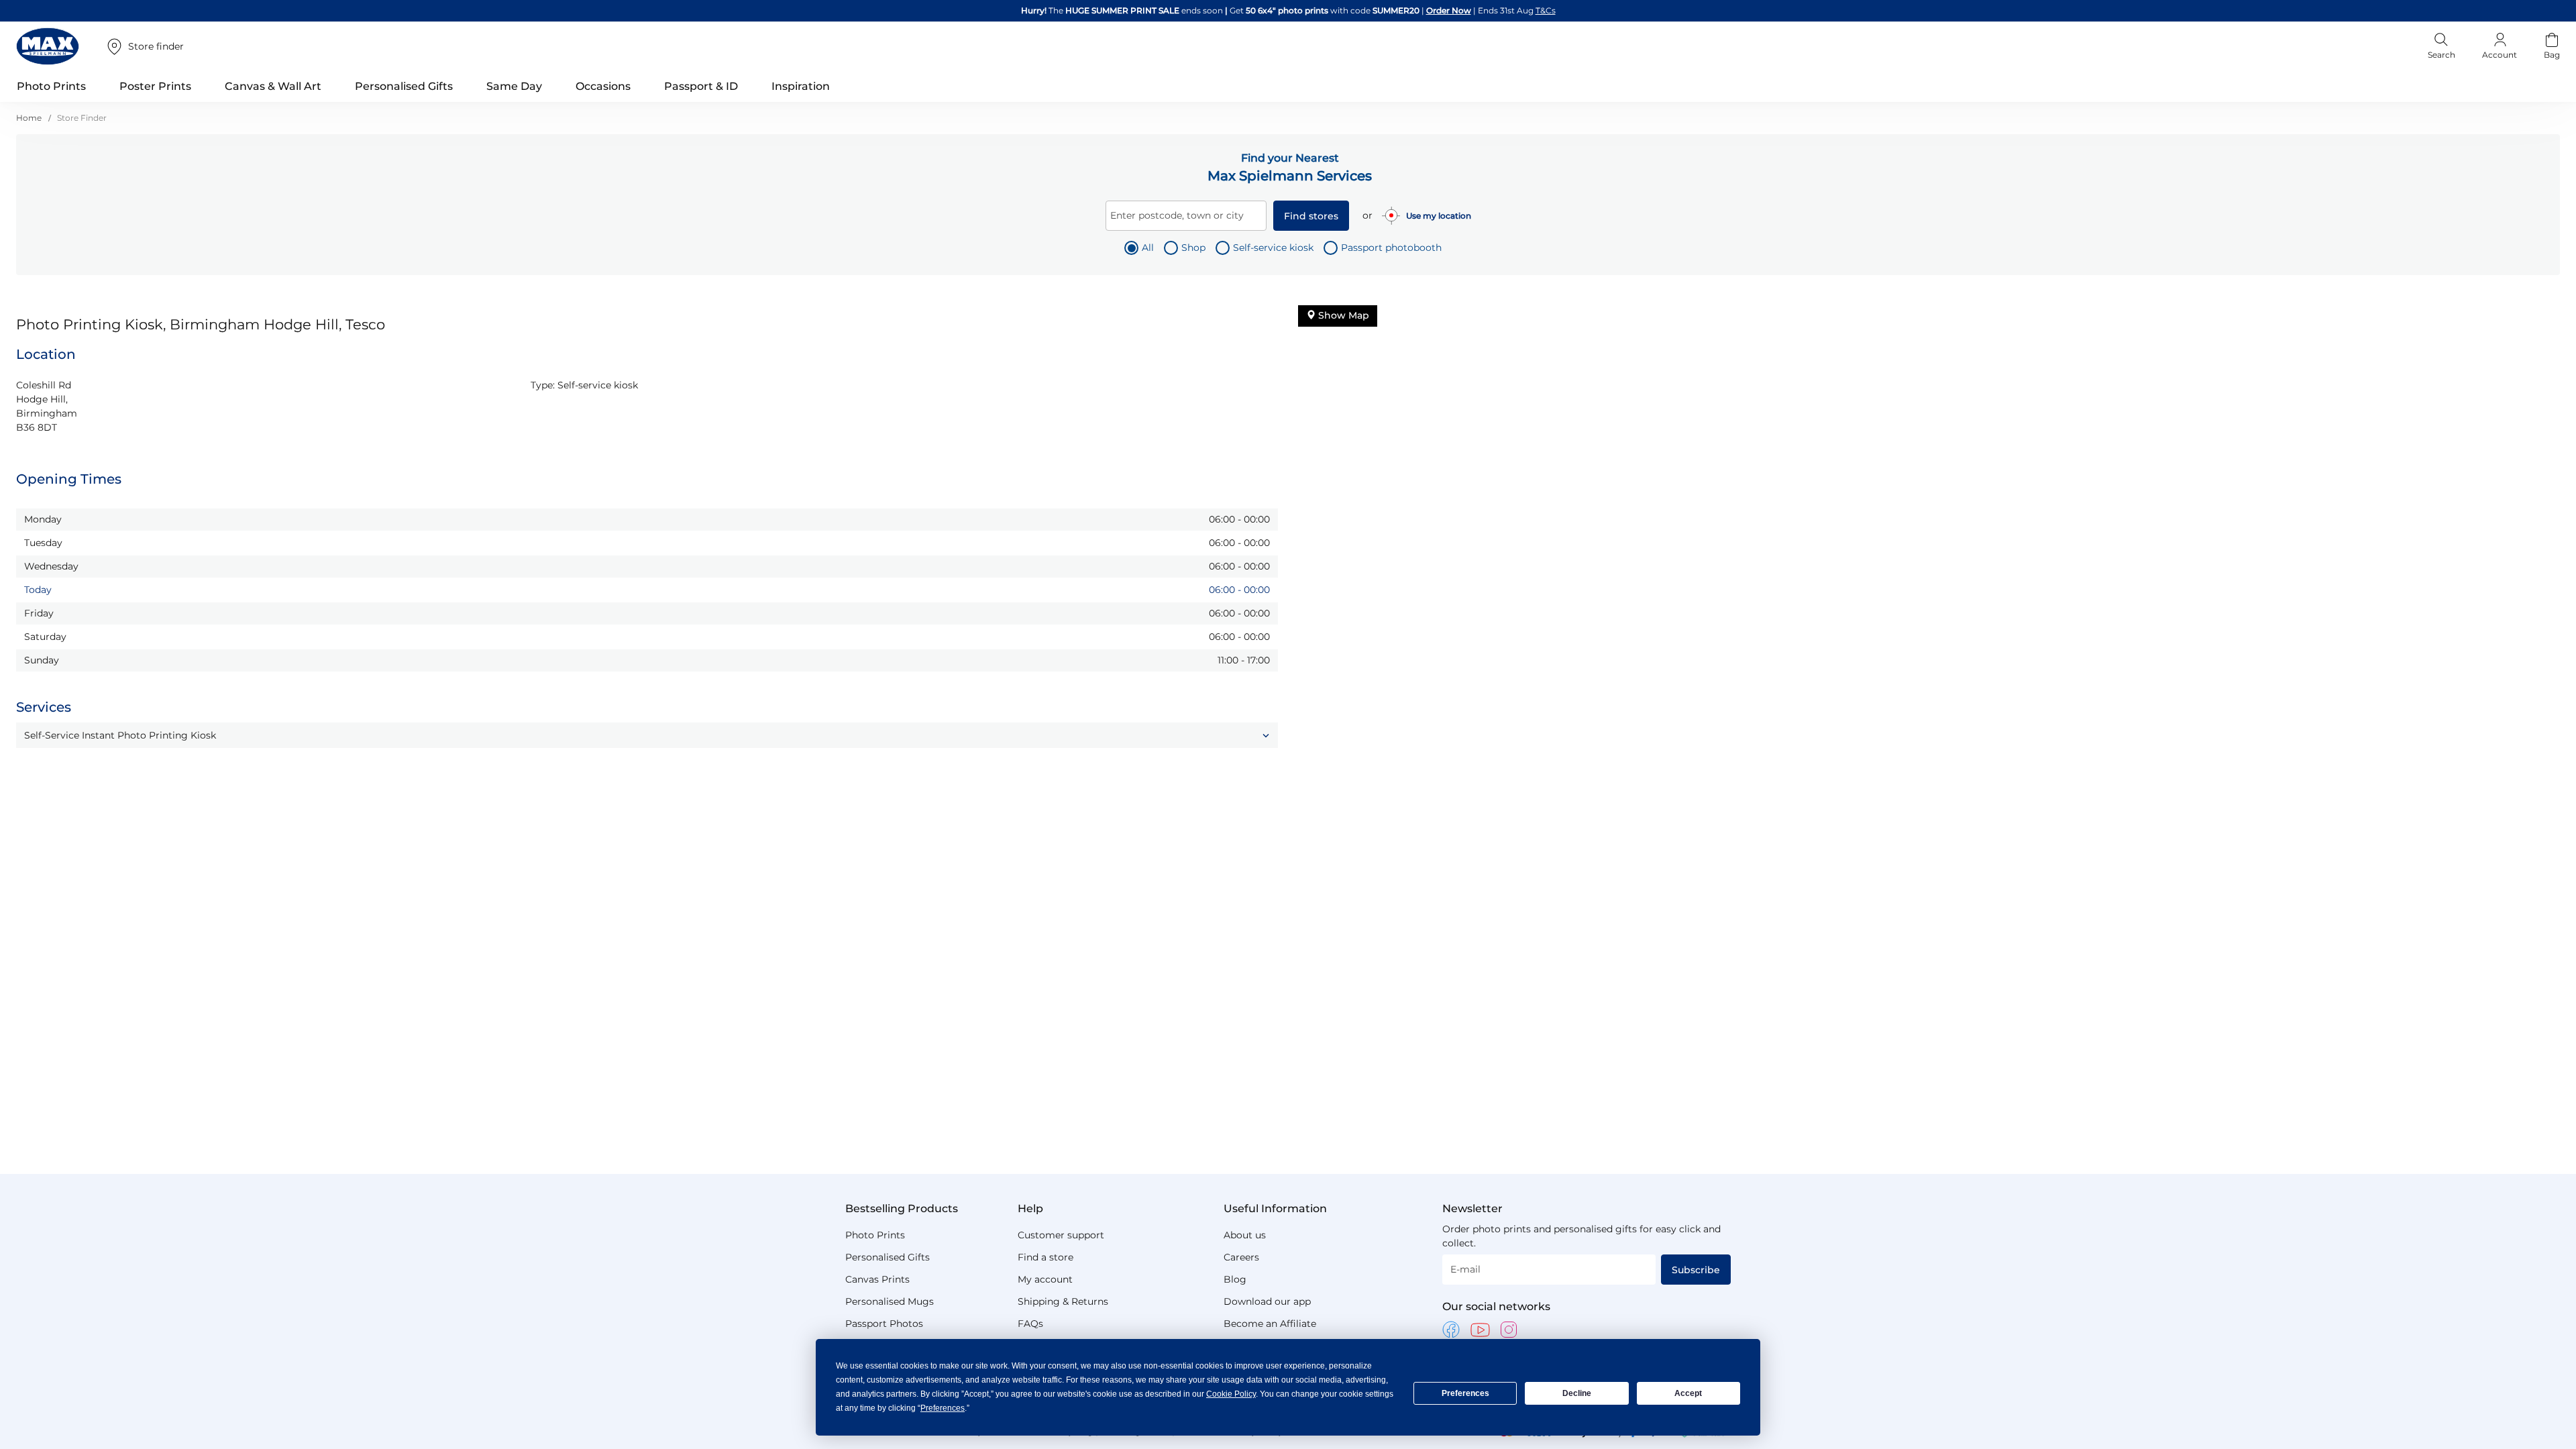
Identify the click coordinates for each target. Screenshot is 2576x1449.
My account (1045, 1279)
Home (30, 118)
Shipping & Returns (1063, 1301)
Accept (1688, 1393)
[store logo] (48, 46)
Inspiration (801, 86)
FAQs (1030, 1324)
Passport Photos (884, 1324)
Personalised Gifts (888, 1257)
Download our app (1267, 1301)
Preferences (1465, 1393)
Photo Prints (875, 1235)
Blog (1235, 1279)
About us (1245, 1235)
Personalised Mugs (890, 1301)
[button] (647, 735)
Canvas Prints (877, 1279)
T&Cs (1472, 10)
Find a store (1045, 1257)
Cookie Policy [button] (1231, 1394)
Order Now (1433, 10)
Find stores (1311, 216)
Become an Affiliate (1270, 1324)
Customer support (1061, 1235)
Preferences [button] (943, 1408)
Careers (1241, 1257)
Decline (1577, 1393)
